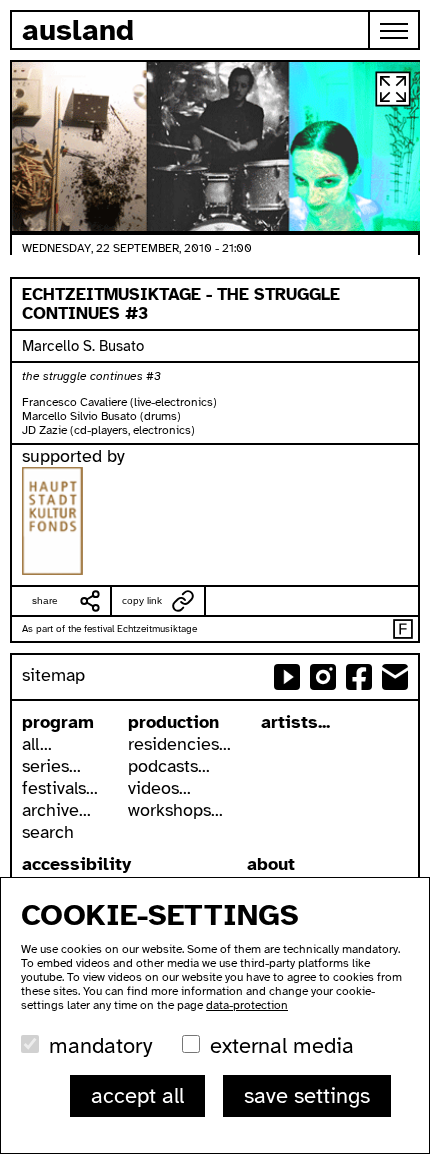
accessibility (76, 864)
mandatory (100, 1045)
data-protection (247, 1005)
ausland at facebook (359, 677)
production (173, 722)
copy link (142, 600)
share (45, 600)
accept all (137, 1095)
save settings (307, 1095)
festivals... (60, 788)
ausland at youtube (287, 677)
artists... (295, 722)
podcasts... (169, 766)
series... (51, 766)
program (58, 722)
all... (37, 744)
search (48, 832)
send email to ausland (395, 677)
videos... (159, 788)
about (271, 864)
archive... (56, 810)
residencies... (179, 744)
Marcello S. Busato (83, 346)
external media (282, 1045)
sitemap (53, 675)
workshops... (175, 810)
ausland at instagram (323, 677)
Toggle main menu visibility (395, 30)
